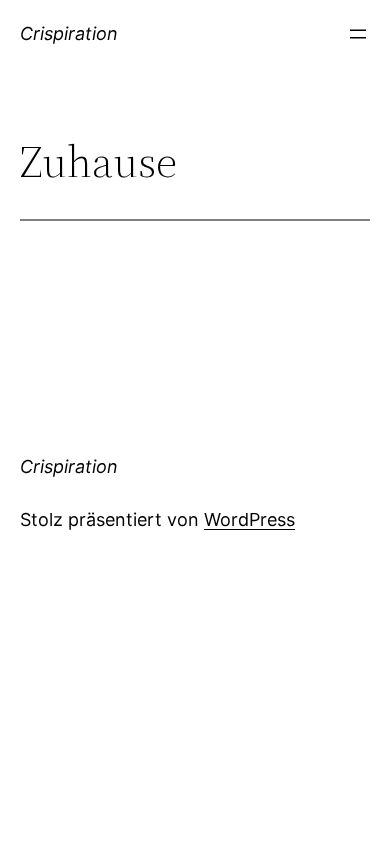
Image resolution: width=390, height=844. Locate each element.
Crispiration (69, 33)
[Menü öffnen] (358, 34)
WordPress (249, 519)
